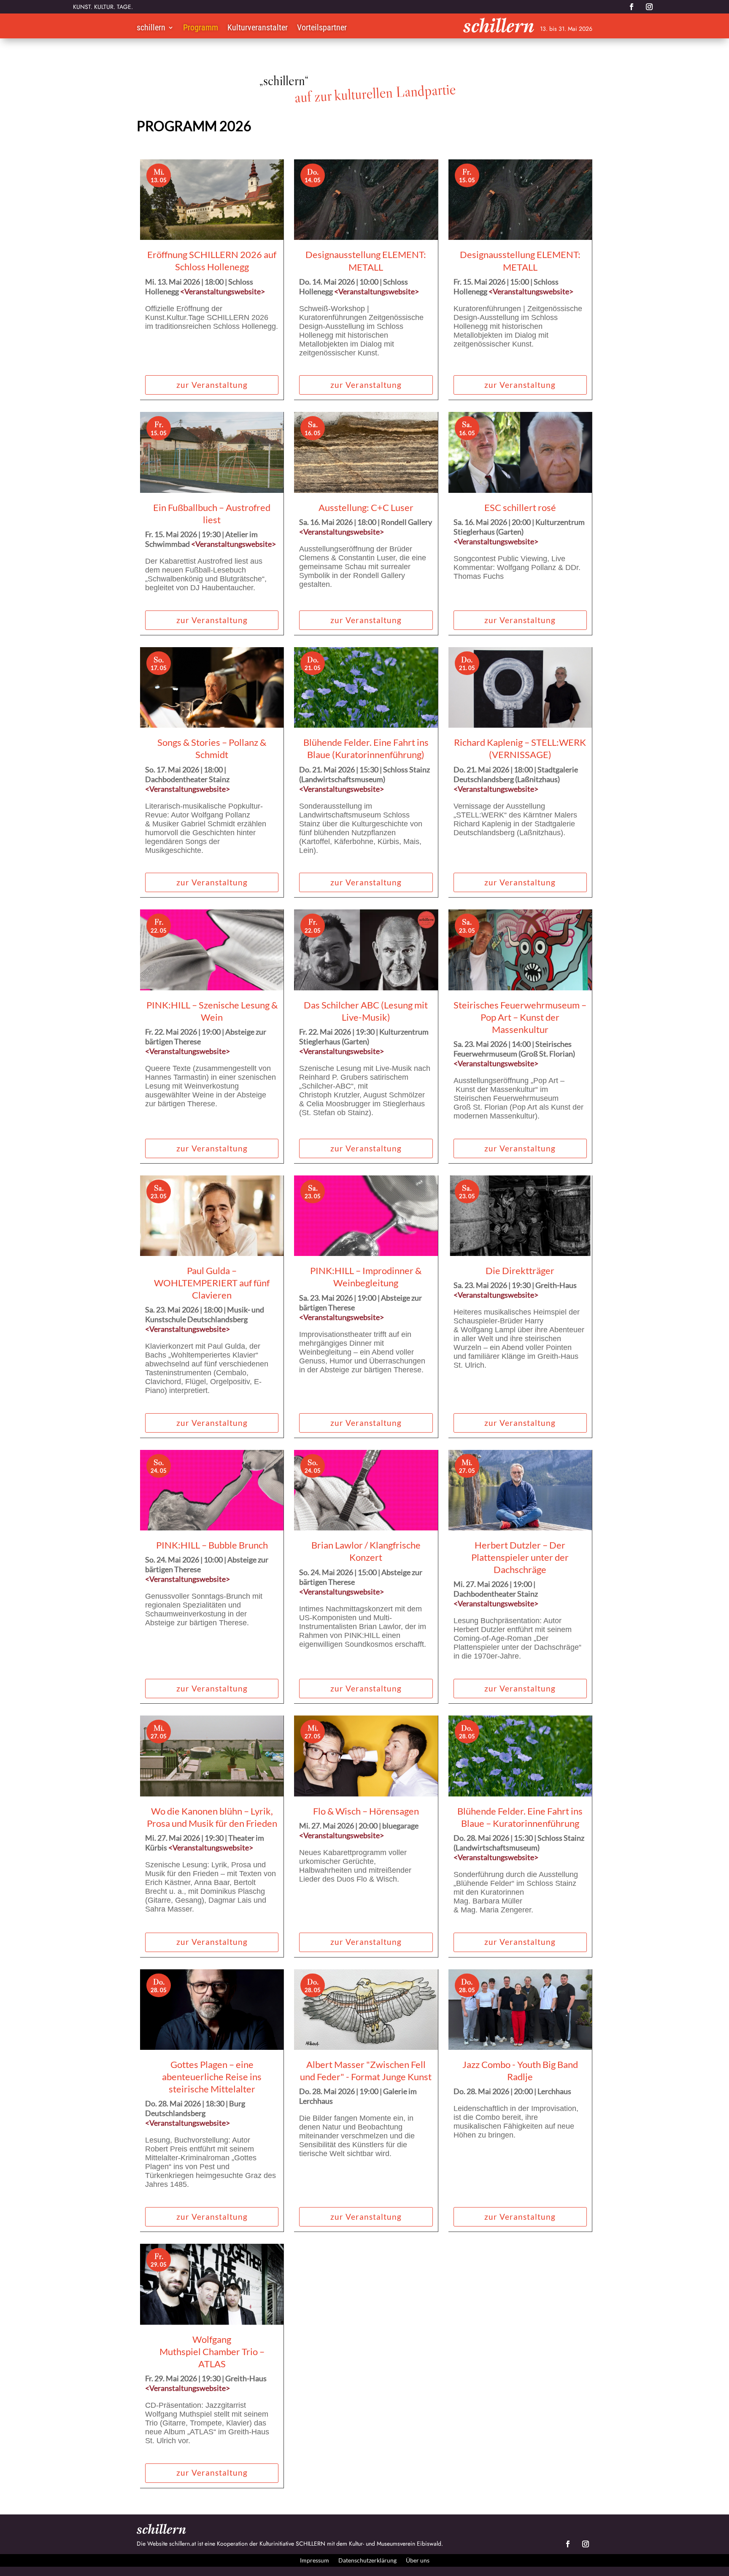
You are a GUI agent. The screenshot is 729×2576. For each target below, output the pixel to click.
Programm (201, 28)
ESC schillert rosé (520, 507)
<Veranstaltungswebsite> (223, 291)
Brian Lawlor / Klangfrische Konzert (366, 1551)
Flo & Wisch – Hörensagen (366, 1811)
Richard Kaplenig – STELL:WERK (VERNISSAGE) (520, 748)
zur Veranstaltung (212, 385)
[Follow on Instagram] (649, 7)
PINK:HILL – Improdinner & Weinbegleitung (366, 1277)
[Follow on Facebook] (632, 7)
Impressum (315, 2560)
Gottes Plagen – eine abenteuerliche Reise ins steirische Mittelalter (212, 2077)
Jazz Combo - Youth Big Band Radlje (520, 2070)
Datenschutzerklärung (367, 2560)
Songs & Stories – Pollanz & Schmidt (212, 748)
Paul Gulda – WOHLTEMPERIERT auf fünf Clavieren (212, 1283)
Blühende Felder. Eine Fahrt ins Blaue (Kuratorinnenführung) (366, 748)
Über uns (418, 2560)
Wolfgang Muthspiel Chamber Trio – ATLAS (212, 2351)
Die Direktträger (520, 1271)
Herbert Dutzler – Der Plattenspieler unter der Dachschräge (520, 1557)
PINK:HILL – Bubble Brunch (212, 1545)
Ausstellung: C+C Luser (366, 507)
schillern (151, 28)
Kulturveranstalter (258, 28)
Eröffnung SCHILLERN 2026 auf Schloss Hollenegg (212, 261)
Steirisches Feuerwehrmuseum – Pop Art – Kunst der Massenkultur (520, 1017)
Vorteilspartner (322, 28)
